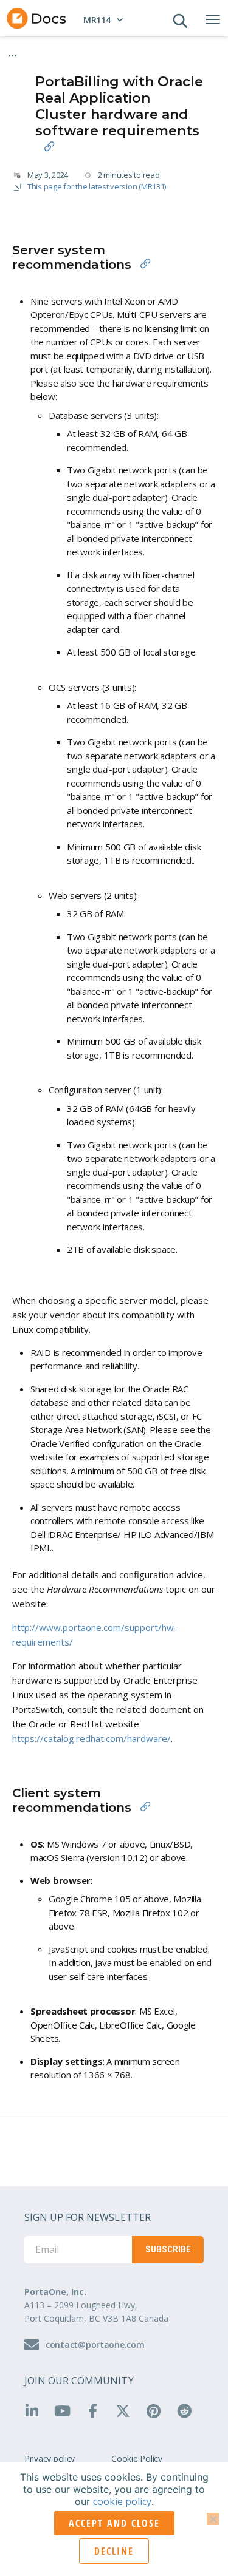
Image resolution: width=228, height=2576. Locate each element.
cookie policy (122, 2501)
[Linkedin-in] (36, 2411)
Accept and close (114, 2523)
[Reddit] (188, 2411)
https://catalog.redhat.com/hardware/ (92, 1738)
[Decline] (213, 2519)
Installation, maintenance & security (86, 51)
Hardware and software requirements (89, 61)
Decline (114, 2551)
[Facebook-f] (97, 2411)
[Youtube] (66, 2411)
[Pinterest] (158, 2411)
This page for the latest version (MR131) (97, 186)
